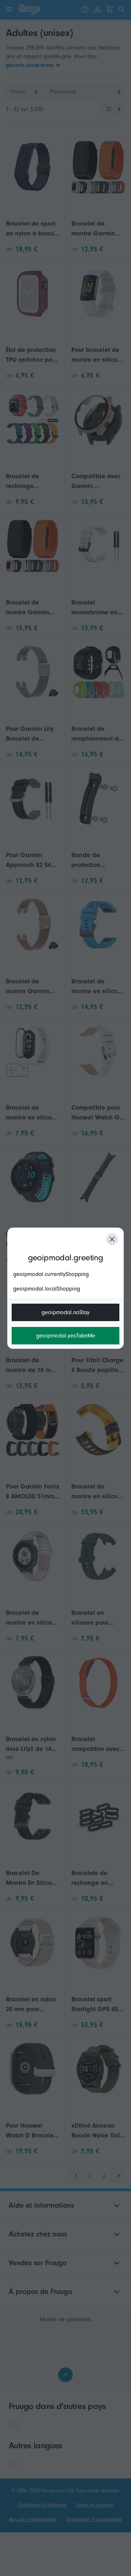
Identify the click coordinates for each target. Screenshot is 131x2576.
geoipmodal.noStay (65, 1312)
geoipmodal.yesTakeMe (66, 1336)
